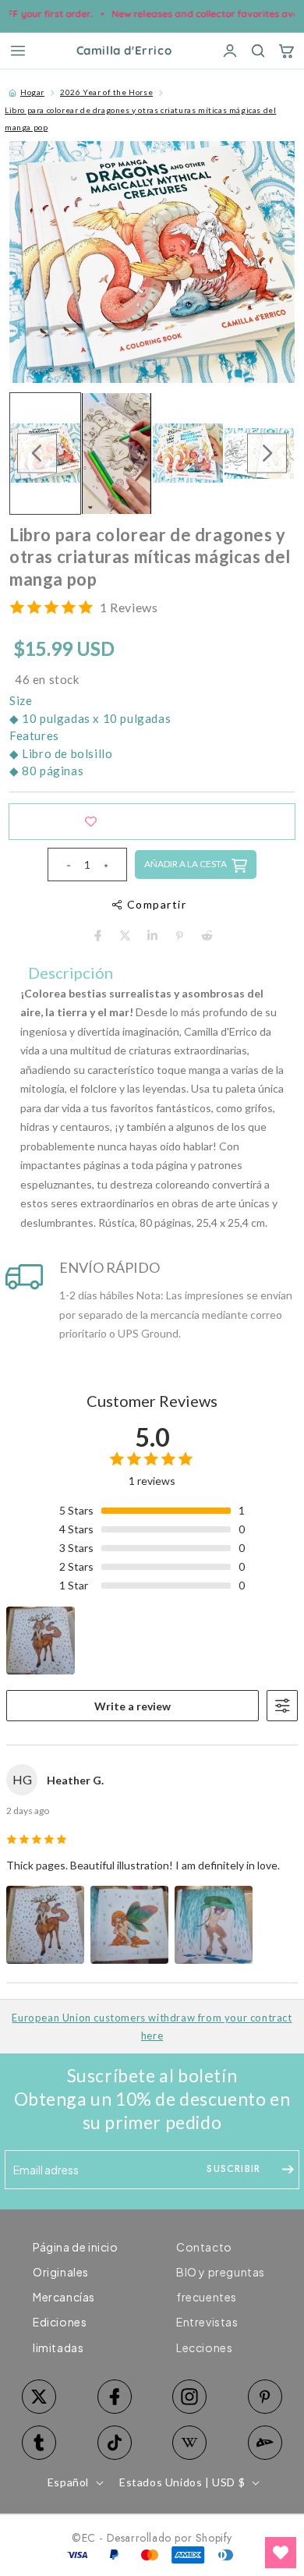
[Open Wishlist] (281, 2553)
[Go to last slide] (37, 454)
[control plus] (112, 865)
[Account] (230, 51)
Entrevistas (207, 2322)
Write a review (133, 1706)
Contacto (204, 2247)
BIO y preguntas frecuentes (221, 2284)
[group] (117, 454)
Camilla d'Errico (124, 51)
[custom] (190, 2397)
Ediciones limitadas (60, 2334)
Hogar (32, 92)
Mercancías (64, 2297)
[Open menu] (18, 51)
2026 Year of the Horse (106, 92)
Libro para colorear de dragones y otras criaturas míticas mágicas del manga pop (140, 119)
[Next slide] (267, 454)
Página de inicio (76, 2247)
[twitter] (125, 935)
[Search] (258, 51)
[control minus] (62, 865)
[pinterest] (180, 935)
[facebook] (98, 935)
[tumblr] (39, 2443)
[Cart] (286, 51)
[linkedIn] (152, 935)
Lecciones (204, 2347)
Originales (61, 2272)
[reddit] (207, 935)
